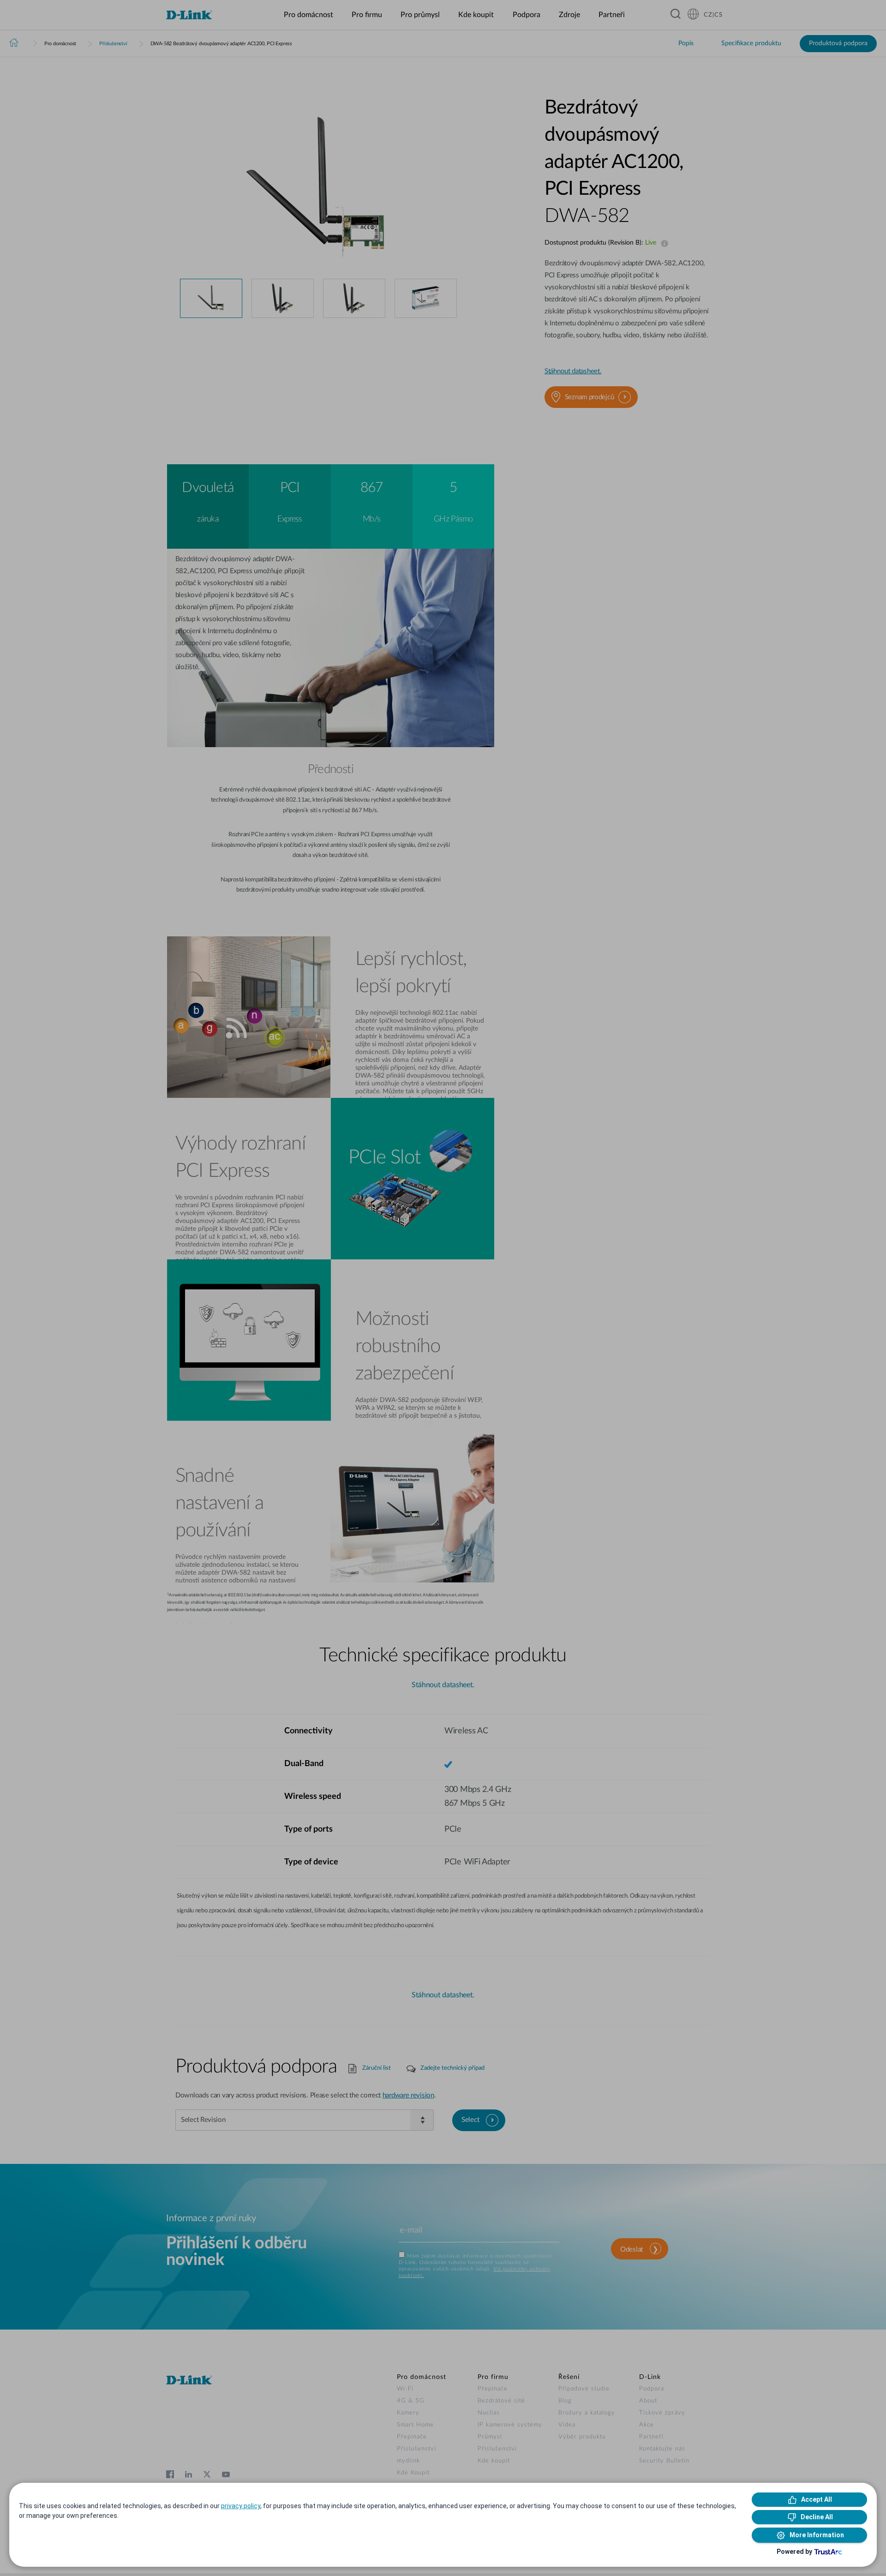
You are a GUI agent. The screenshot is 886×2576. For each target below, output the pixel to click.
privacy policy (241, 2506)
